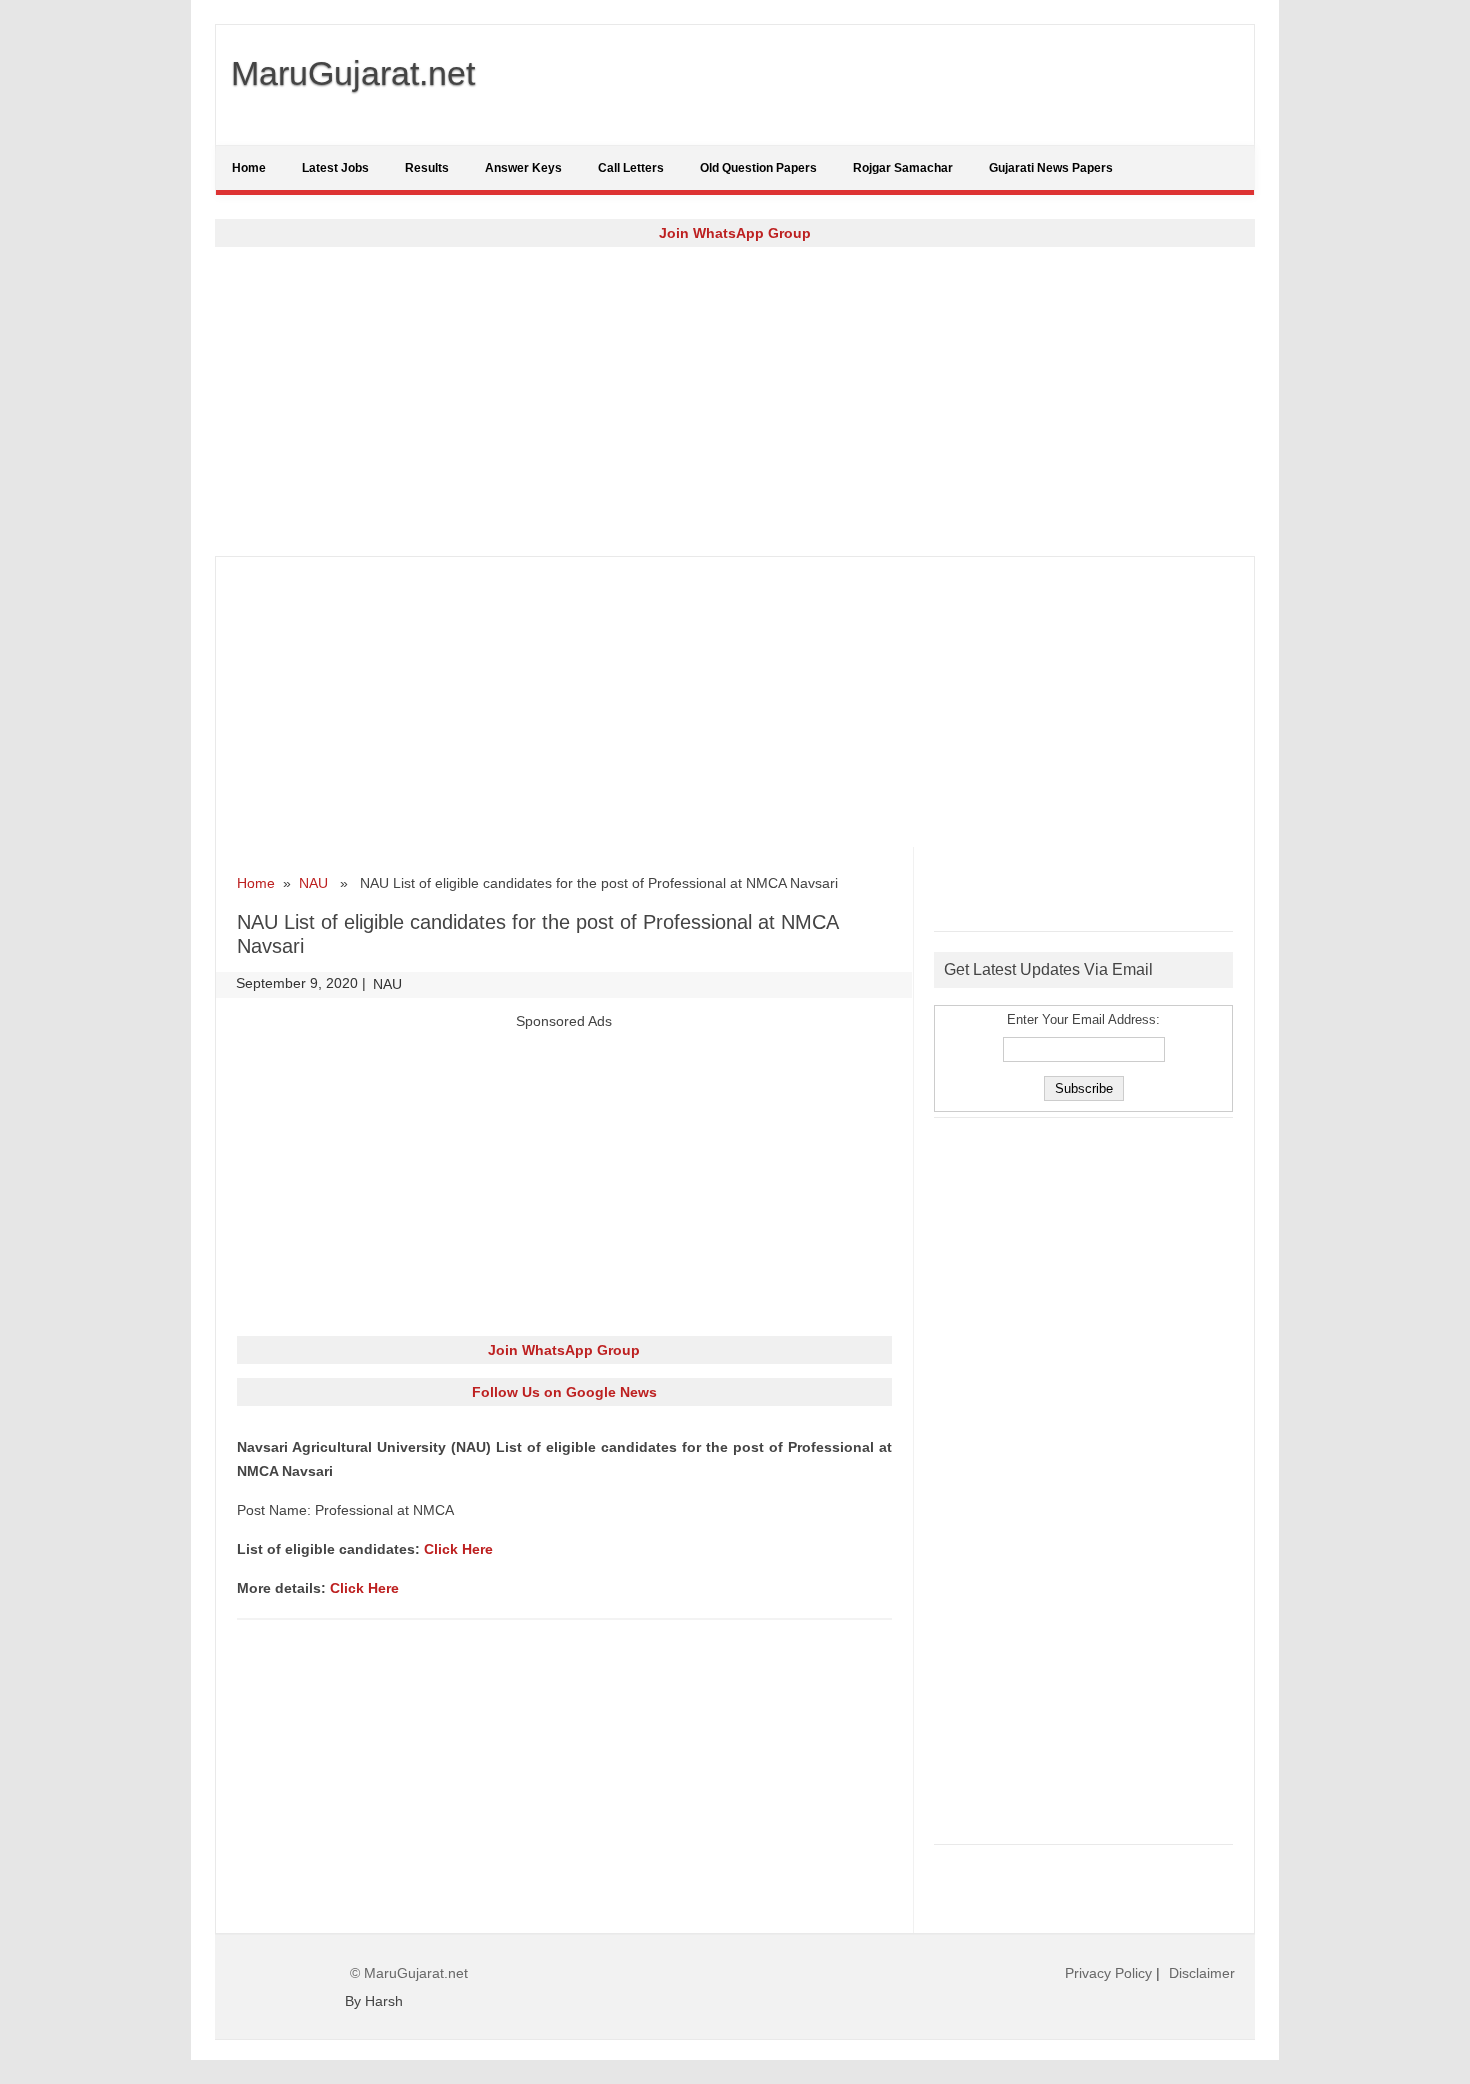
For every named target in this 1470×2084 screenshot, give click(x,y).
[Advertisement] (735, 401)
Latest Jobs (335, 168)
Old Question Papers (758, 168)
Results (427, 168)
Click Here (458, 1549)
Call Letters (631, 168)
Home (249, 168)
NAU (313, 883)
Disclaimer (1202, 1973)
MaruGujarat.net (353, 73)
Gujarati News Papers (1051, 168)
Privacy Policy (1108, 1973)
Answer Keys (523, 168)
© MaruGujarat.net (409, 1973)
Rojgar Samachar (903, 168)
